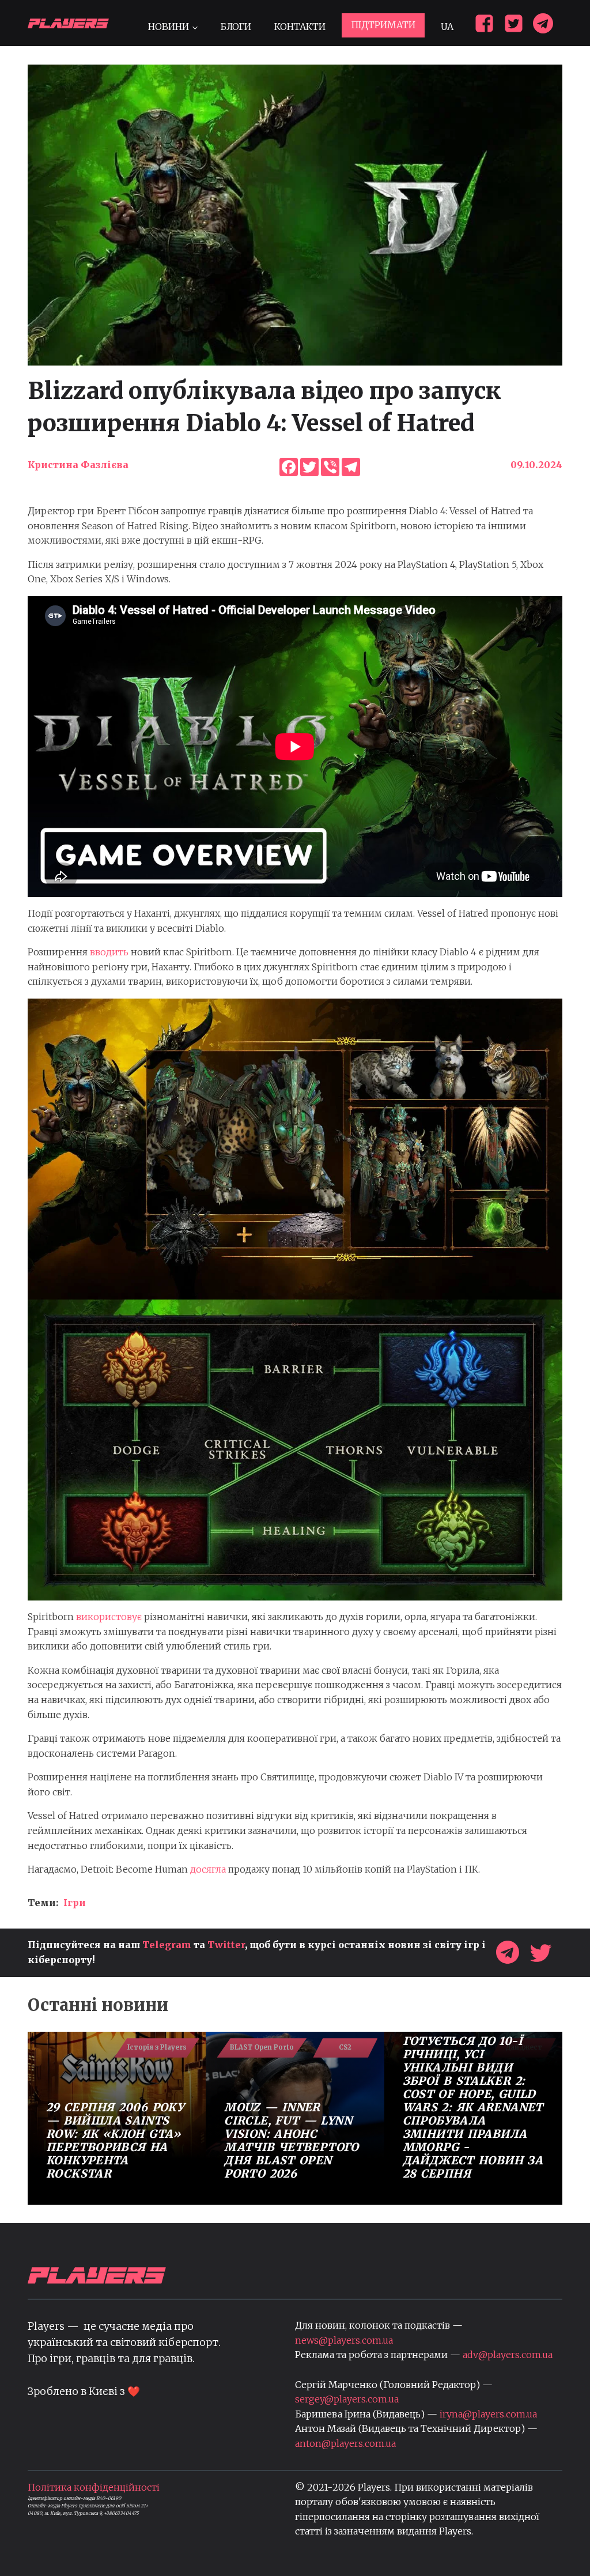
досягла (208, 1869)
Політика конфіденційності (94, 2487)
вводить (109, 952)
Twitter (226, 1945)
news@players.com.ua (344, 2340)
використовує (109, 1617)
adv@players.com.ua (508, 2355)
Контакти (300, 27)
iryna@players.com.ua (488, 2414)
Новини (169, 27)
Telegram (167, 1945)
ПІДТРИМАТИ (383, 25)
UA (447, 27)
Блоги (236, 27)
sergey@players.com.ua (347, 2399)
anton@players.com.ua (345, 2443)
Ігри (75, 1903)
